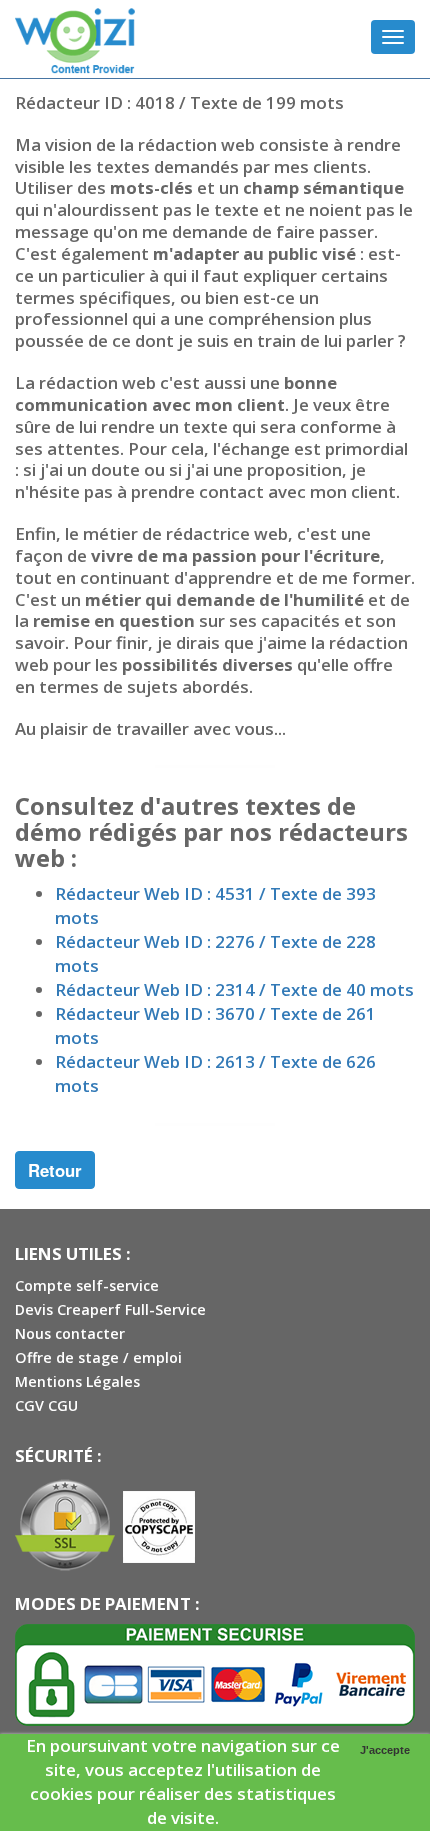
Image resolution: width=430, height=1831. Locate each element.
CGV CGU (46, 1405)
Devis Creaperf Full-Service (110, 1309)
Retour (55, 1170)
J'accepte (385, 1750)
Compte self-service (87, 1285)
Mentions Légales (77, 1381)
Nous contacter (70, 1333)
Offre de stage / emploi (98, 1357)
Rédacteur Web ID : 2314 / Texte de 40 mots (234, 989)
